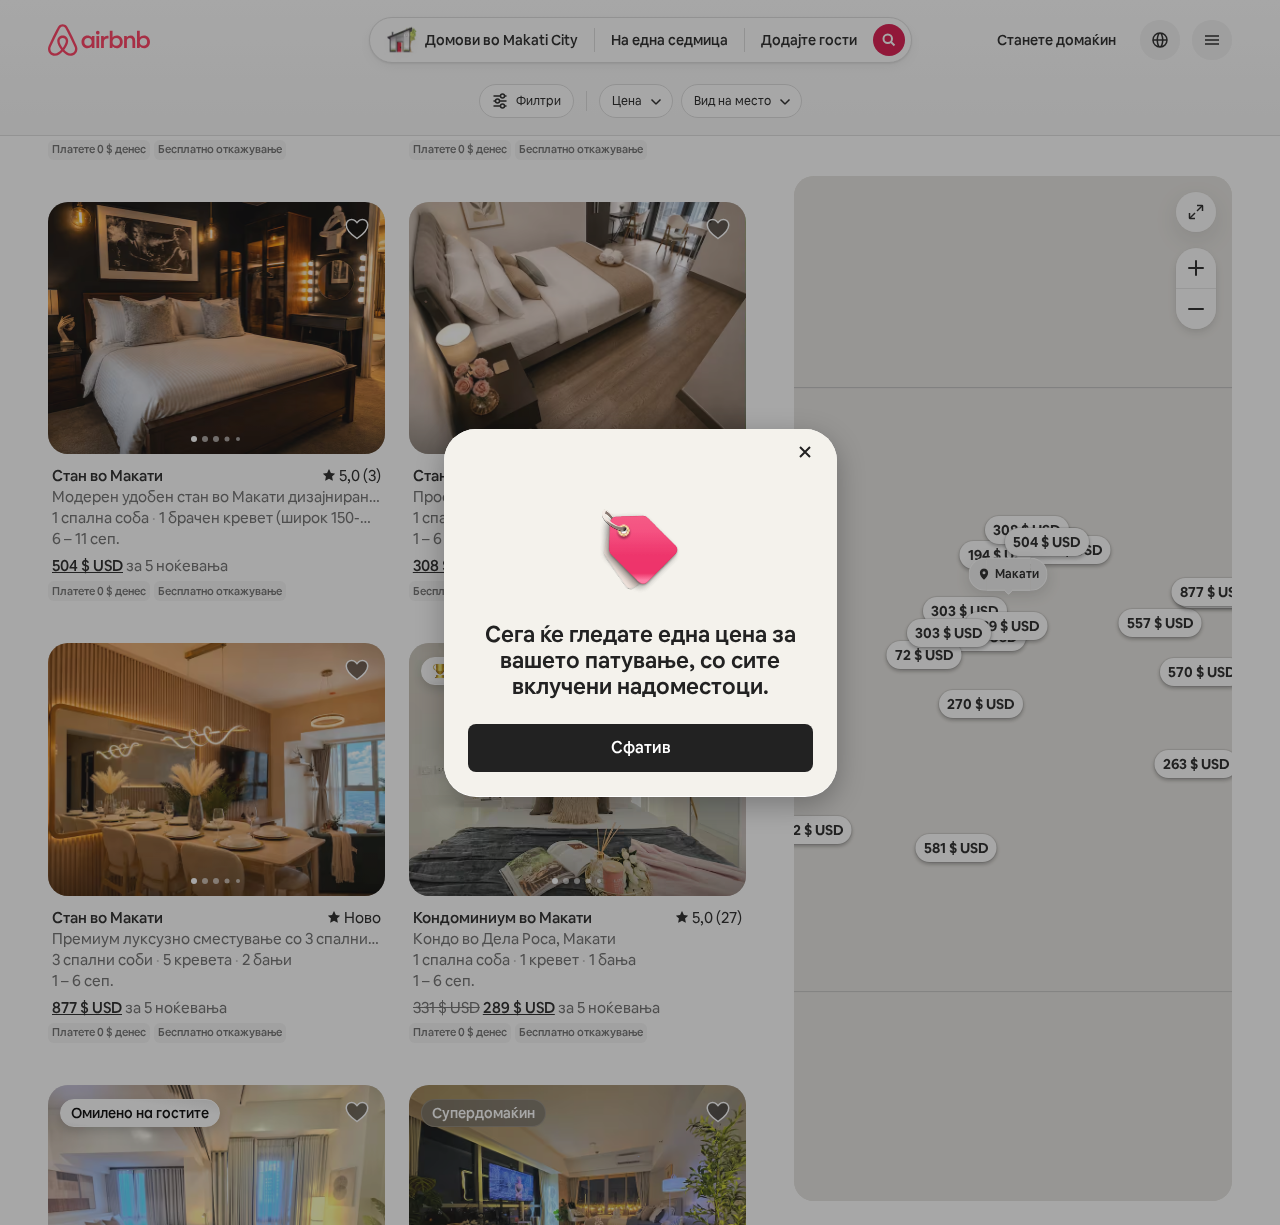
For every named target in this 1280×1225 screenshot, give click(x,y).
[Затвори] (805, 452)
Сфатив (640, 747)
